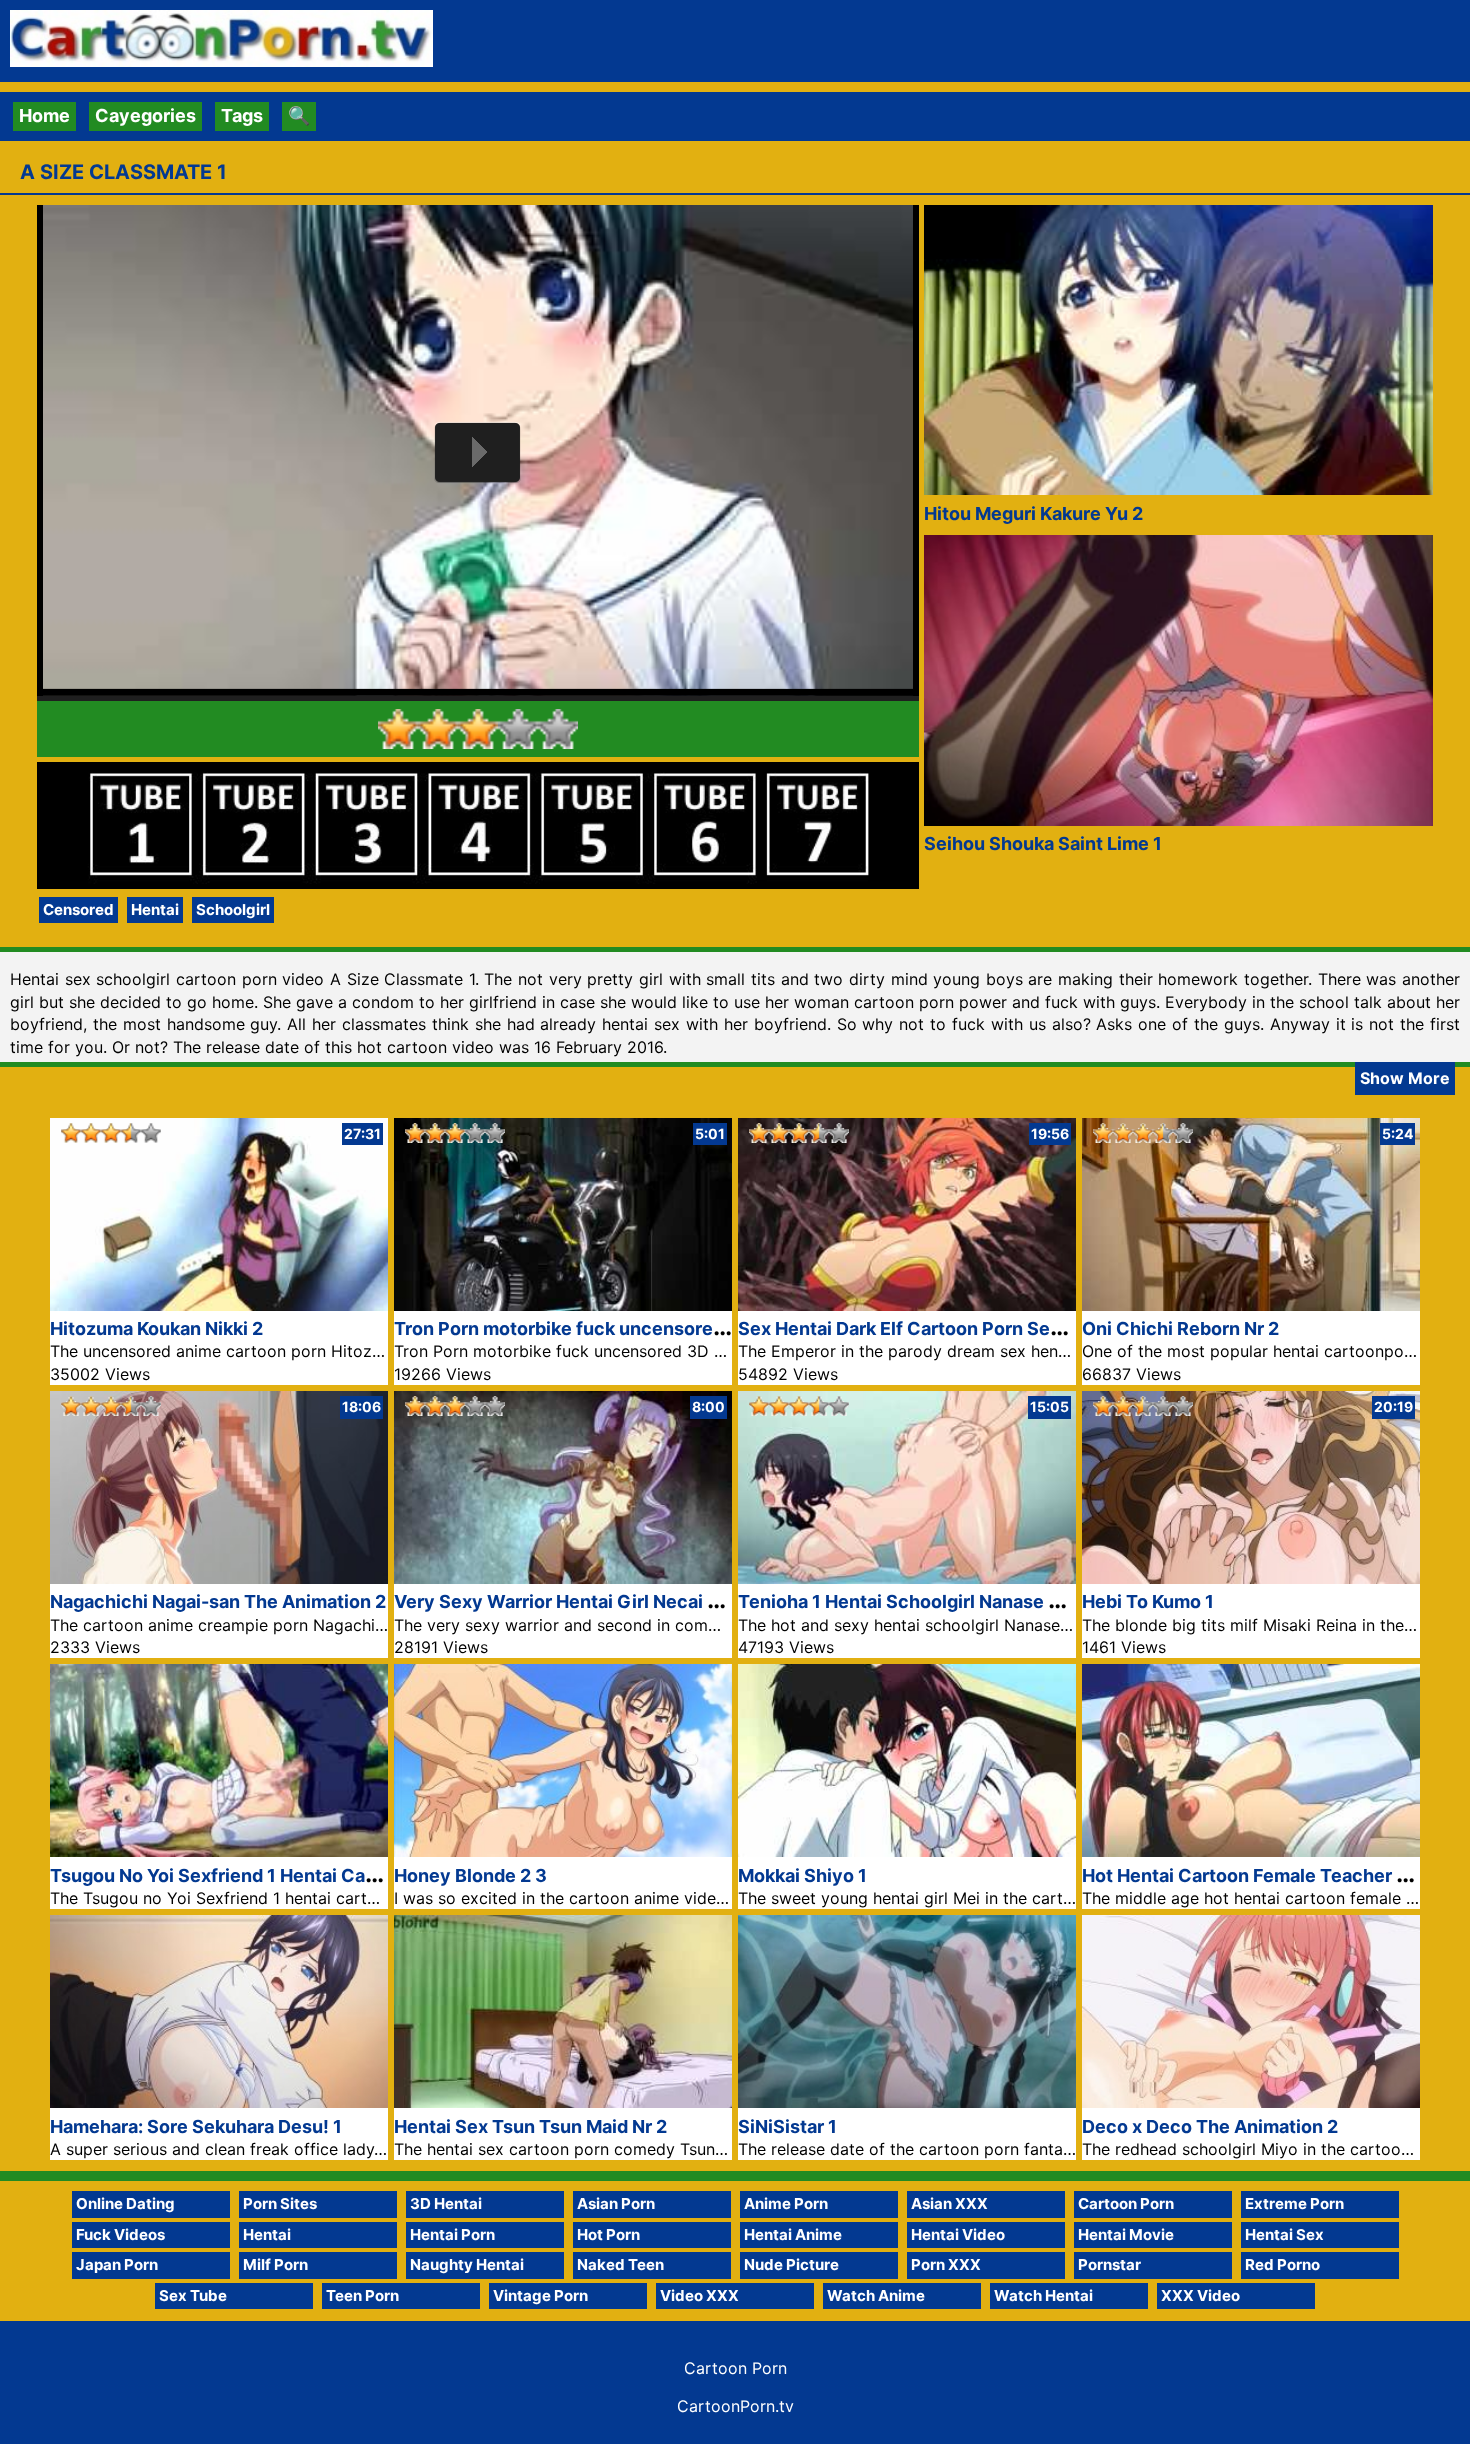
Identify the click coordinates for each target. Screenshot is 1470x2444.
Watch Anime (876, 2295)
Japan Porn (117, 2264)
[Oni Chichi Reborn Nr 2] (1251, 1304)
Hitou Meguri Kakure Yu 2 (1033, 513)
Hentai (155, 909)
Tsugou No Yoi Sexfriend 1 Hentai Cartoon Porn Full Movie (300, 1875)
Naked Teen (620, 2264)
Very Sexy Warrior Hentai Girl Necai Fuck (571, 1601)
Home (44, 115)
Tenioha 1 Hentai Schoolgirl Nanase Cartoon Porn (951, 1601)
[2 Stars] (438, 729)
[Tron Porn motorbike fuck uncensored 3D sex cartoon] (563, 1304)
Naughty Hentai (467, 2264)
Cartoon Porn (1126, 2203)
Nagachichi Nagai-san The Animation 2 (218, 1601)
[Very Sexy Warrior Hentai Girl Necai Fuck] (563, 1577)
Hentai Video (958, 2234)
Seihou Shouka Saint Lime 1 (1043, 843)
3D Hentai (446, 2203)
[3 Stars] (478, 729)
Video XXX (699, 2295)
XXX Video (1200, 2295)
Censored (78, 909)
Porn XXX (946, 2264)
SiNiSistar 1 (787, 2126)
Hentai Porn (452, 2234)
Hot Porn (608, 2234)
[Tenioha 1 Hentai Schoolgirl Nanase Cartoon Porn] (907, 1577)
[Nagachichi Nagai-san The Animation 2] (219, 1577)
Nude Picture (791, 2264)
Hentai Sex (1284, 2234)
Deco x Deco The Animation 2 (1210, 2126)
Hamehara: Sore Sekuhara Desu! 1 (196, 2126)
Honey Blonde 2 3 (470, 1875)
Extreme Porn (1294, 2203)
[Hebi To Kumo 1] (1251, 1577)
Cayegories (145, 115)
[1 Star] (398, 729)
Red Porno (1282, 2264)
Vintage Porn (540, 2295)
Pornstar (1109, 2264)
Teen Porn (362, 2295)
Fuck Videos (120, 2234)
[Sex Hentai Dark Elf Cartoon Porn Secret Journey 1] (907, 1304)
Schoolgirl (233, 909)
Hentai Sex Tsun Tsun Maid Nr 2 (530, 2126)
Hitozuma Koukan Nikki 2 (156, 1328)
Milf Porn (275, 2264)
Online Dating (125, 2203)
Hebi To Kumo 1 (1148, 1601)
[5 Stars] (558, 729)
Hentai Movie (1126, 2234)
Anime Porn (786, 2203)
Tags (242, 115)
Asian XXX (949, 2203)
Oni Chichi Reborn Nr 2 (1180, 1328)
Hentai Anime (793, 2234)
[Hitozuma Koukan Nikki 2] (219, 1304)
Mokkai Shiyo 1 (802, 1875)
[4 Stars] (518, 729)
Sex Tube (193, 2295)
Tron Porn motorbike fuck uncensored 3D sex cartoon (627, 1328)
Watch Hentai (1043, 2295)
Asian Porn (616, 2203)
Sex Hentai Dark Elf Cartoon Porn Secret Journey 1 (956, 1328)
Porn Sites (280, 2203)
